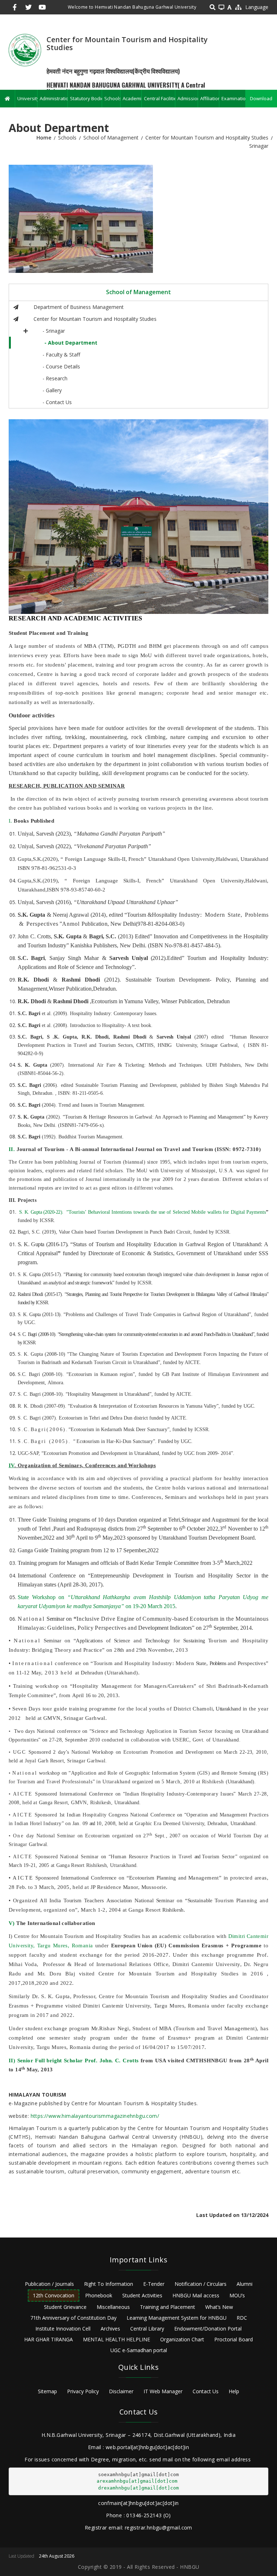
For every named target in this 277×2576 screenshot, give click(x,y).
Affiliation (209, 98)
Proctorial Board (234, 2339)
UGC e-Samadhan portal (139, 2350)
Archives (110, 2329)
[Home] (25, 50)
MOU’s (237, 2295)
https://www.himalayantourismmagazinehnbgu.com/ (95, 2116)
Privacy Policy (83, 2391)
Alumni (245, 2284)
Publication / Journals (49, 2284)
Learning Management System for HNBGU (177, 2318)
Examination (233, 98)
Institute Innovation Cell (63, 2329)
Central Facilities (159, 98)
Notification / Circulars (201, 2284)
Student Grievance (65, 2307)
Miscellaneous (113, 2307)
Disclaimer (121, 2391)
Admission (188, 98)
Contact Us (206, 2391)
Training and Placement (168, 2307)
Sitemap (47, 2391)
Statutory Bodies (86, 98)
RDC (242, 2318)
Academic (132, 98)
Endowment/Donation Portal (208, 2329)
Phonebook (99, 2295)
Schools (112, 98)
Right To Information (109, 2284)
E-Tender (154, 2284)
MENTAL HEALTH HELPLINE (116, 2339)
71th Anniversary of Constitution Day (73, 2318)
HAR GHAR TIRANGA (49, 2339)
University (27, 98)
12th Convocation (54, 2295)
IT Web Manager (163, 2391)
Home (44, 138)
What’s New (219, 2307)
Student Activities (142, 2295)
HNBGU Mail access (196, 2295)
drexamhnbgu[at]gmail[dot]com (138, 2488)
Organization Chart (182, 2339)
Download (261, 98)
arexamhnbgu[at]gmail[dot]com (137, 2481)
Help (234, 2391)
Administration (54, 98)
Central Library (147, 2329)
